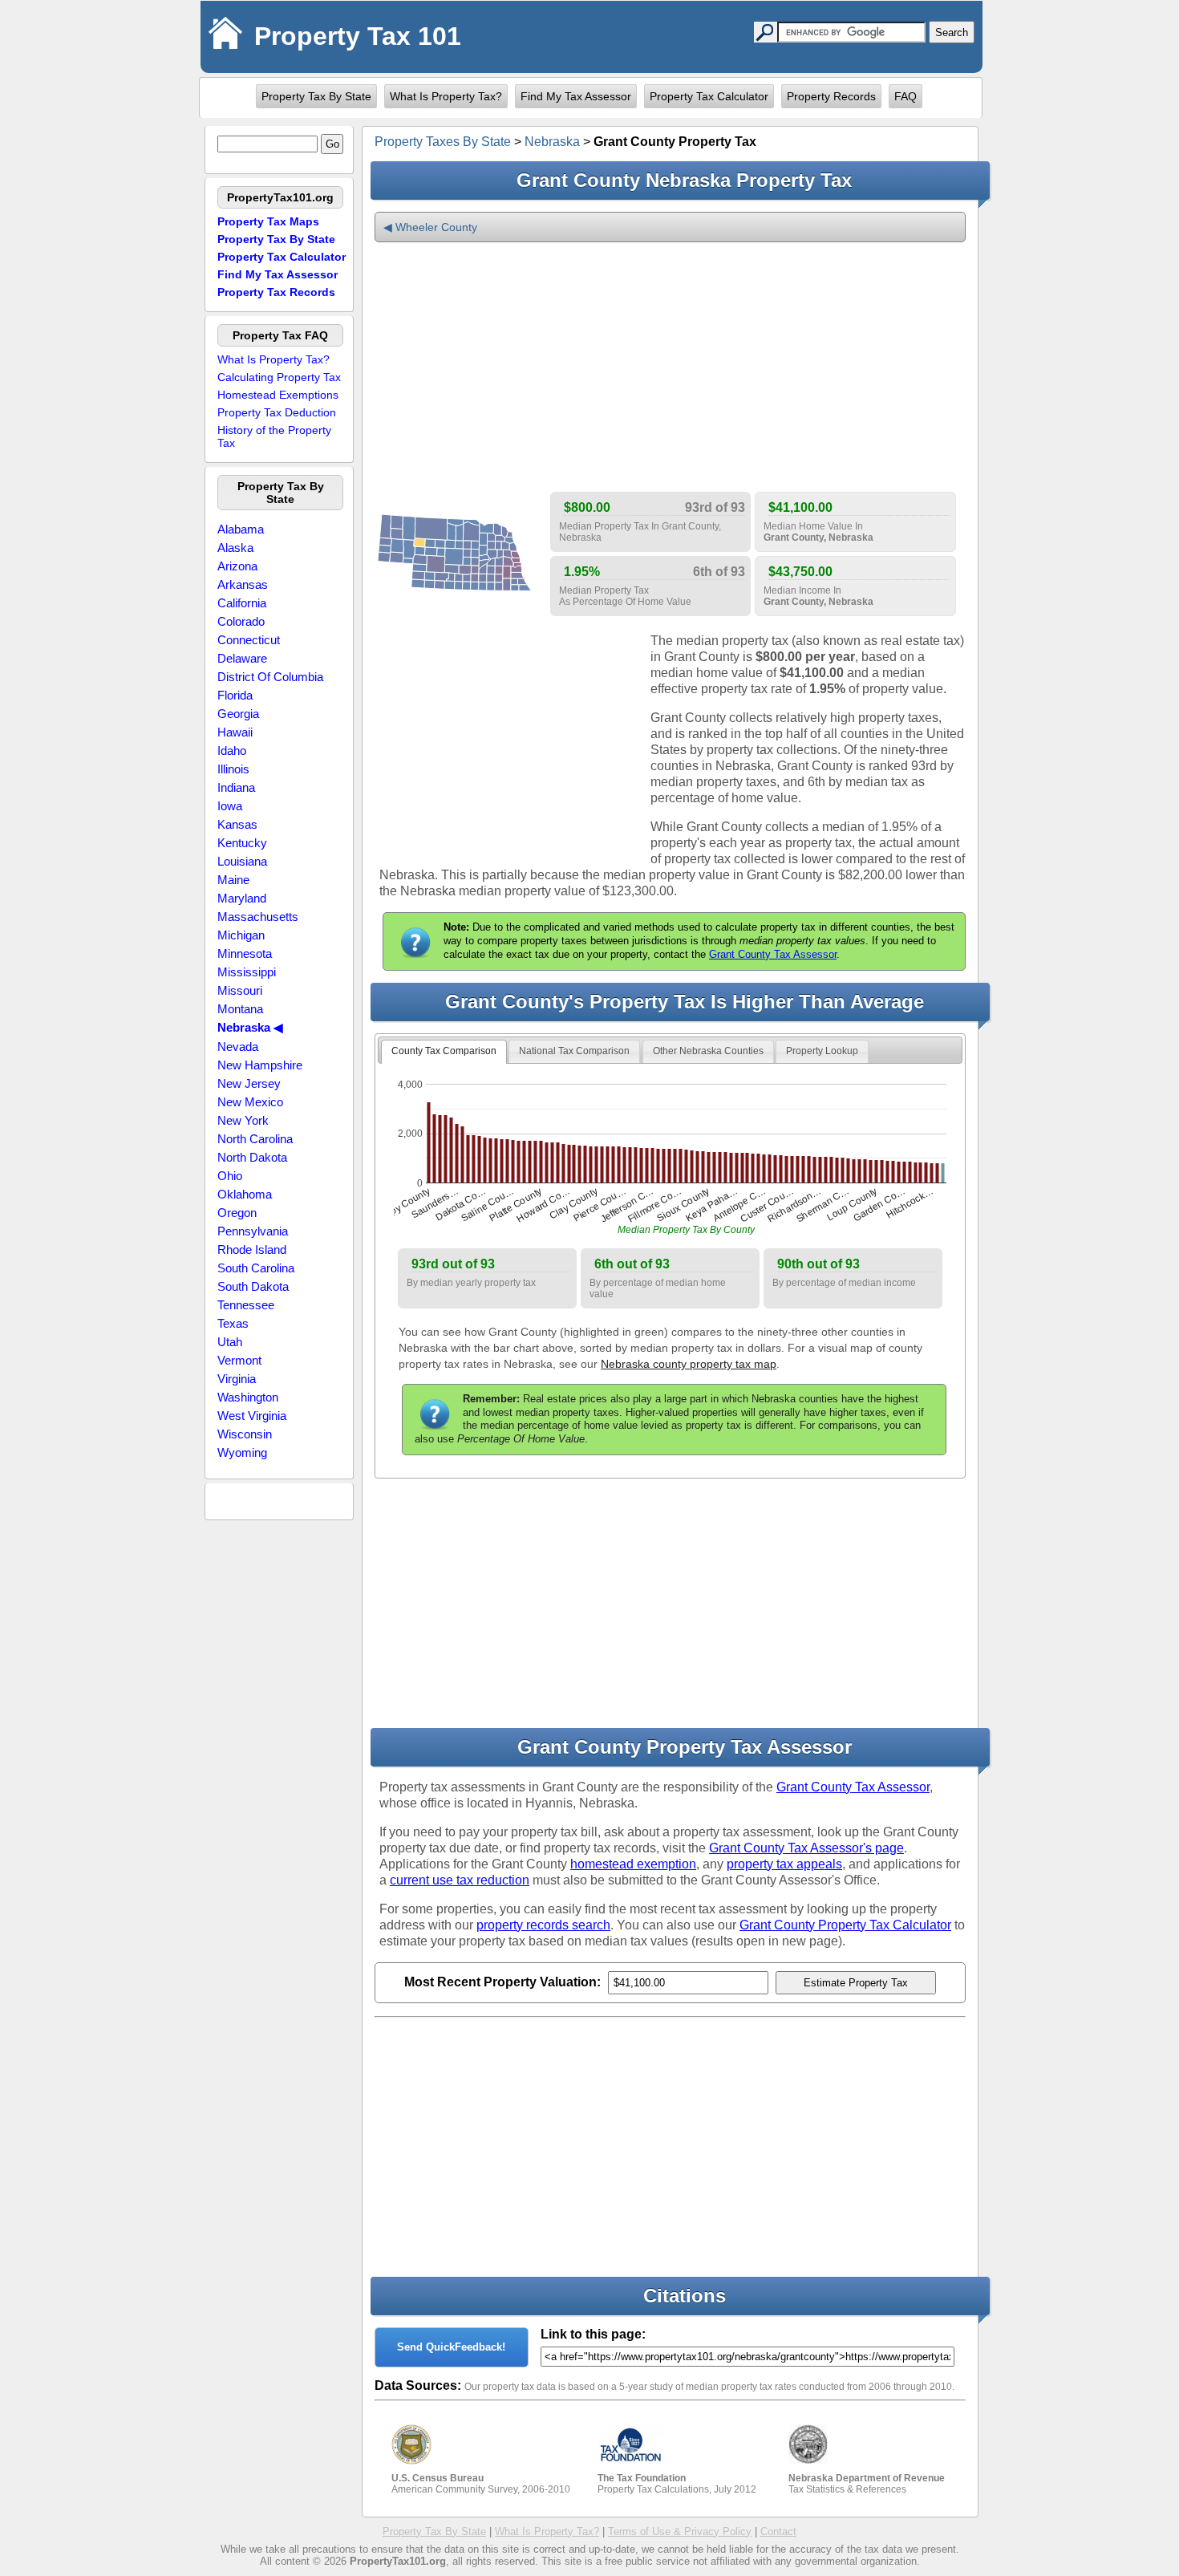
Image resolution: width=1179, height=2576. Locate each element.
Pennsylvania (253, 1231)
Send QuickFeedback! (451, 2347)
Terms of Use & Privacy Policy (680, 2531)
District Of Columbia (270, 677)
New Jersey (249, 1083)
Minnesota (245, 953)
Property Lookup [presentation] (822, 1051)
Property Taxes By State (443, 142)
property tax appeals (784, 1864)
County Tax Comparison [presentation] (444, 1051)
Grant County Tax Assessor (773, 954)
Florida (235, 695)
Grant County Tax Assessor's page (806, 1848)
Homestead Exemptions (278, 395)
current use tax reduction (460, 1880)
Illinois (233, 769)
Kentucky (242, 843)
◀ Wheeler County (430, 227)
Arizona (237, 566)
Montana (240, 1009)
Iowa (230, 806)
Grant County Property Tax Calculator (845, 1925)
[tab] (444, 1052)
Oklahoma (245, 1194)
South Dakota (253, 1286)
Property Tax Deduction (277, 412)
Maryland (242, 898)
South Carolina (256, 1268)
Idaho (232, 750)
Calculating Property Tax (279, 377)
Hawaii (235, 732)
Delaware (242, 658)
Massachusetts (258, 917)
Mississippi (247, 972)
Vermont (239, 1360)
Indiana (236, 787)
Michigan (241, 935)
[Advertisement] (670, 367)
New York (243, 1120)
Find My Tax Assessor (576, 96)
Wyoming (242, 1452)
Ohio (230, 1176)
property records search (543, 1925)
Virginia (237, 1379)
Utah (230, 1342)
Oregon (237, 1213)
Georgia (238, 714)
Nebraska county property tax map (689, 1364)
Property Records (831, 96)
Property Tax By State (316, 96)
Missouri (240, 990)
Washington (248, 1397)
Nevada (238, 1047)
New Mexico (250, 1102)
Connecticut (249, 640)
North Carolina (255, 1139)
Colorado (241, 621)
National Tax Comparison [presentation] (574, 1051)
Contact (778, 2531)
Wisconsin (245, 1434)
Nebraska (552, 142)
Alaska (235, 548)
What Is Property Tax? (446, 96)
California (242, 603)
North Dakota (252, 1157)
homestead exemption (633, 1864)
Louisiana (242, 861)
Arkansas (243, 584)
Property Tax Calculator (709, 96)
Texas (233, 1323)
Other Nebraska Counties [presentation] (708, 1051)
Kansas (237, 824)
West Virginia (252, 1416)
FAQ (906, 96)
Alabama (241, 529)
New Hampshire (260, 1065)
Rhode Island (252, 1249)
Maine (233, 880)
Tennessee (246, 1305)
